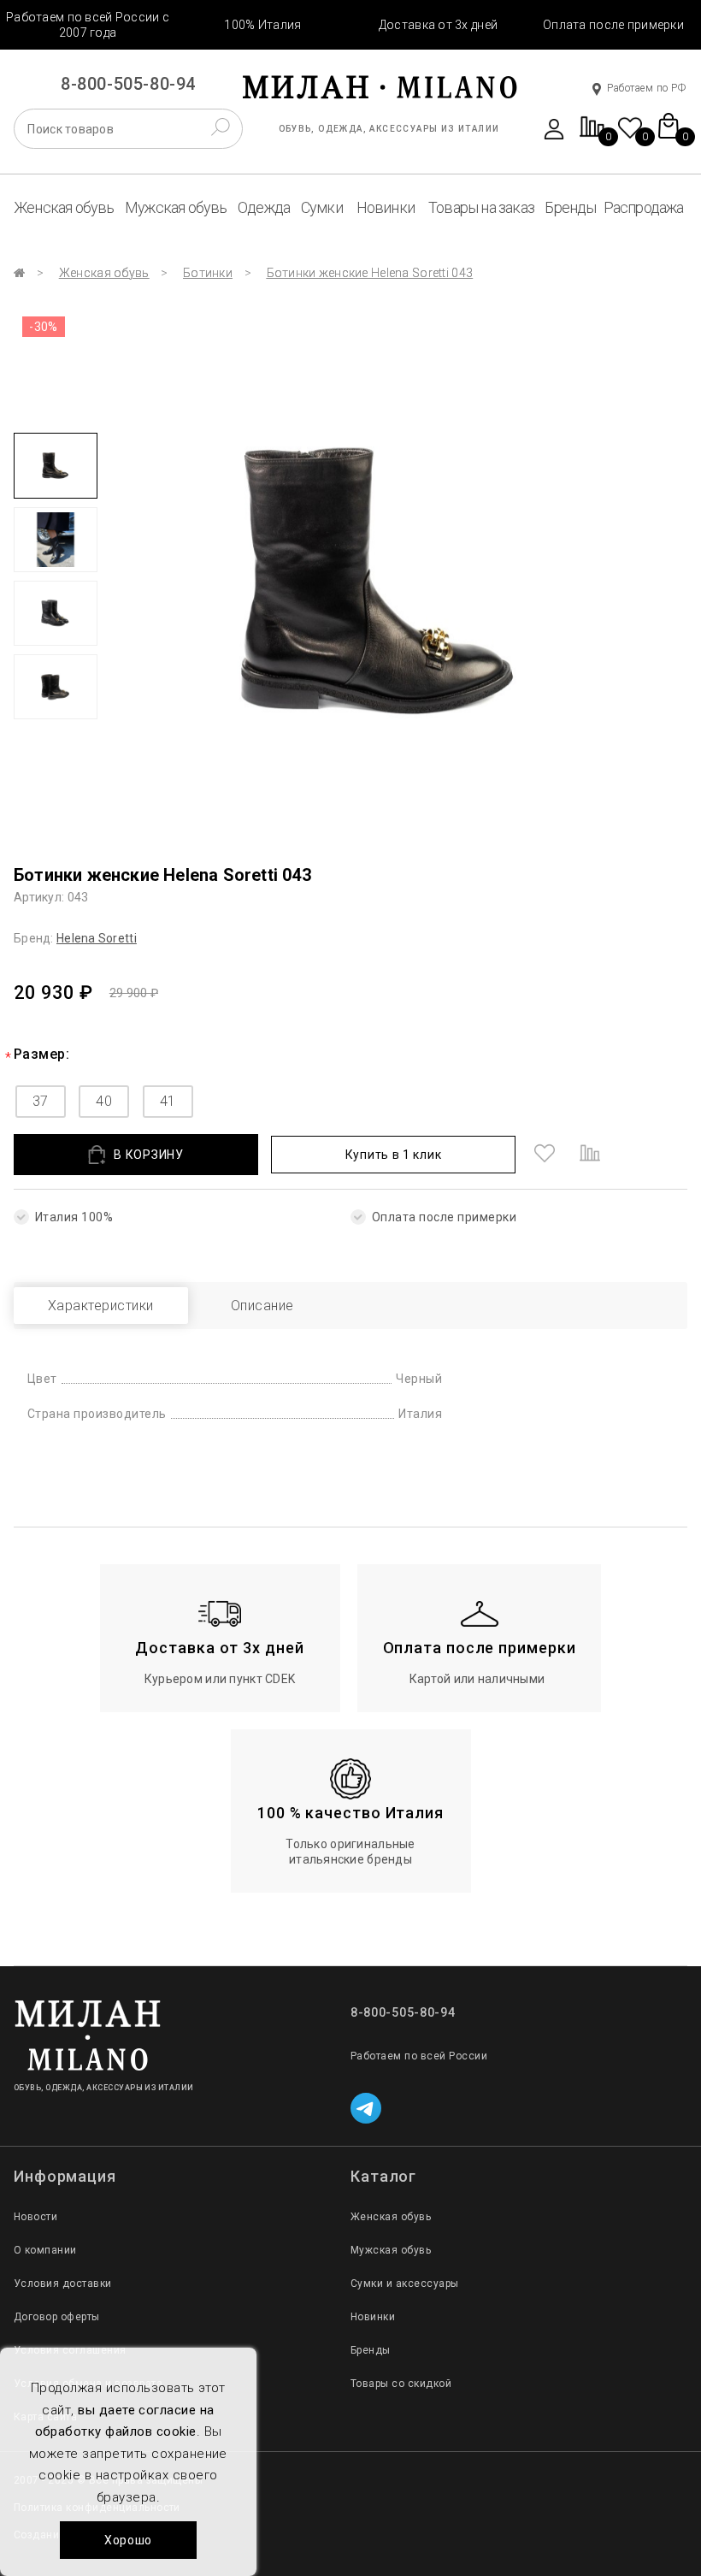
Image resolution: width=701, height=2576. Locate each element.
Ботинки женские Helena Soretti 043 (370, 273)
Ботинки (208, 273)
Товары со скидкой (401, 2384)
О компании (45, 2250)
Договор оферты (57, 2317)
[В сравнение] (590, 1155)
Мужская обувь (176, 207)
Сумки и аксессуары (405, 2284)
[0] (592, 136)
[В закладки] (545, 1155)
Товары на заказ (481, 207)
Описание (262, 1306)
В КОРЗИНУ (148, 1155)
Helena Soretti (97, 938)
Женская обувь (64, 207)
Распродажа (644, 207)
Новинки (386, 207)
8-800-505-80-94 (128, 84)
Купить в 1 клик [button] (394, 1155)
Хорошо (128, 2540)
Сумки (322, 207)
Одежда (264, 207)
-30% (44, 327)
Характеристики (101, 1306)
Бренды (570, 207)
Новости (35, 2217)
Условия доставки (63, 2284)
